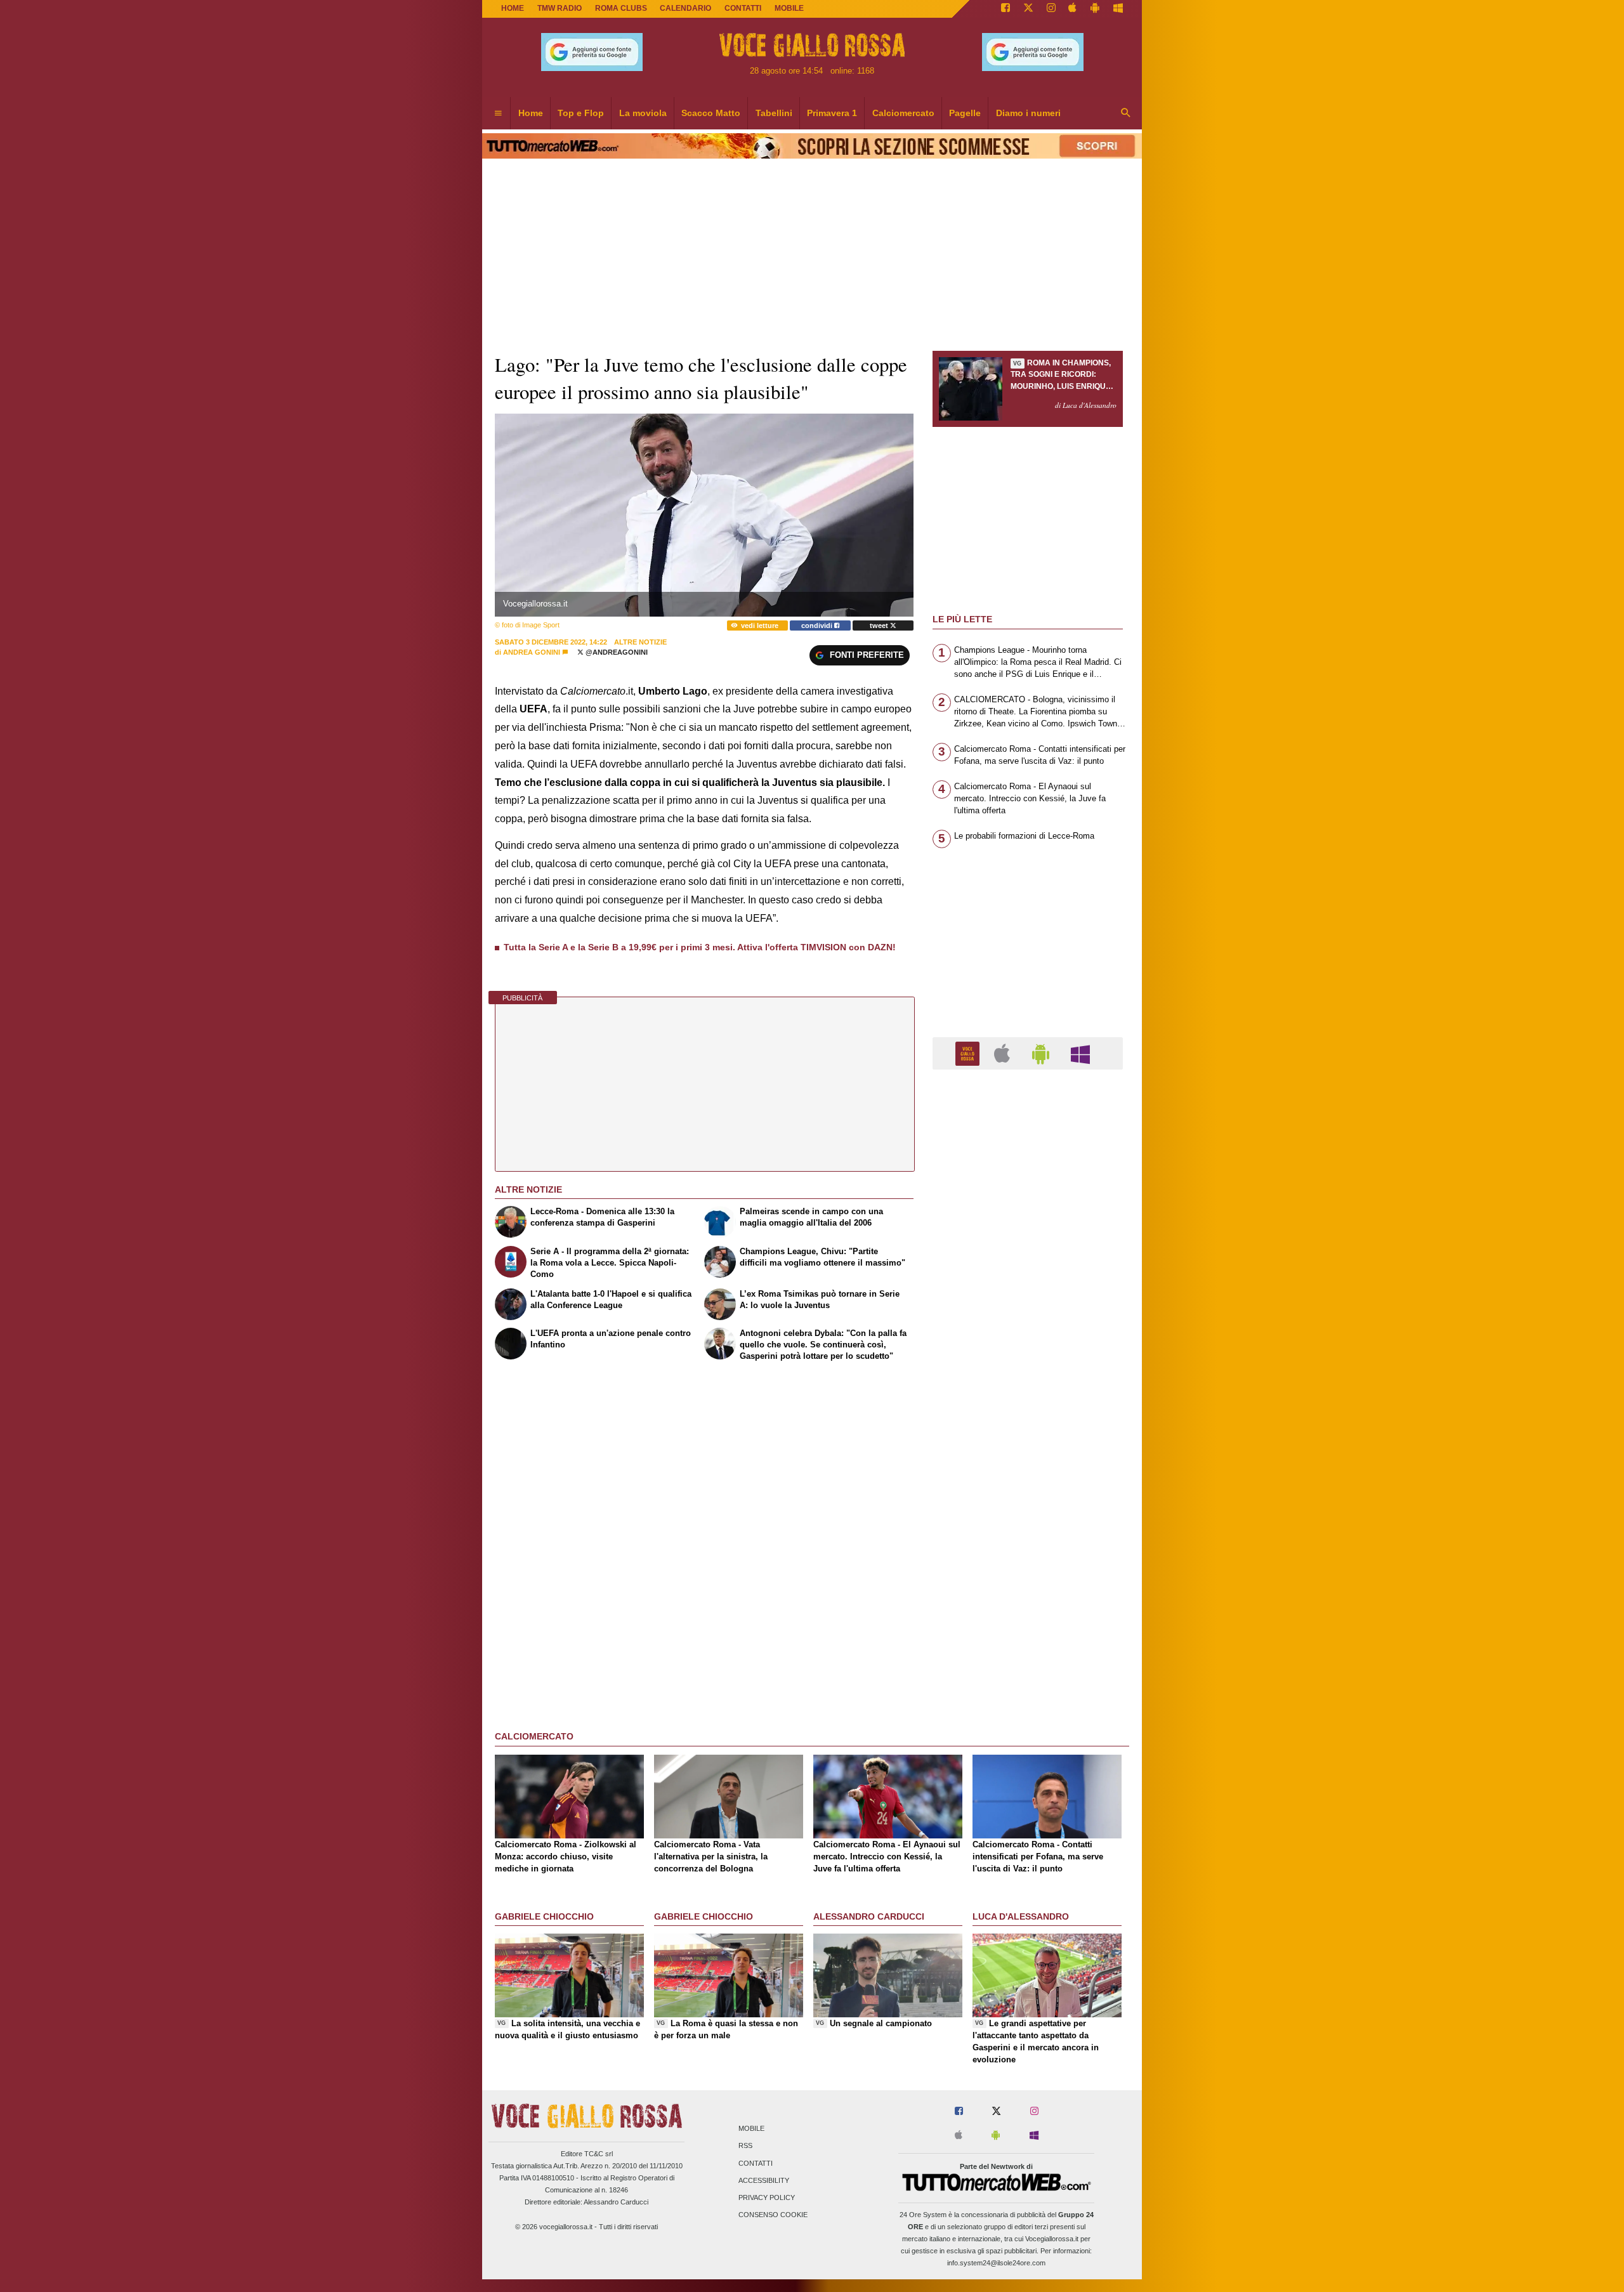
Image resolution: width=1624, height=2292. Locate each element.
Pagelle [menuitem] (965, 113)
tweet (880, 625)
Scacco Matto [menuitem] (711, 113)
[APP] (969, 1053)
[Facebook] (1005, 9)
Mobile (751, 2129)
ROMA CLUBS (621, 8)
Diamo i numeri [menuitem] (1028, 113)
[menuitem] (498, 114)
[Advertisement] (1028, 1571)
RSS (745, 2146)
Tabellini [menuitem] (774, 113)
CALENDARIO (685, 8)
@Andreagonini (616, 652)
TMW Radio (560, 8)
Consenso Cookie (773, 2215)
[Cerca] (1126, 114)
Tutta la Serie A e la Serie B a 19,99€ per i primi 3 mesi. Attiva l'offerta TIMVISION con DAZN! (700, 947)
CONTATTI (743, 8)
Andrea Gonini (532, 652)
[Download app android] (1095, 9)
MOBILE (789, 8)
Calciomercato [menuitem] (903, 113)
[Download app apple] (1073, 9)
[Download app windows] (1118, 9)
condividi (818, 625)
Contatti (756, 2163)
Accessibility (764, 2180)
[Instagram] (1051, 9)
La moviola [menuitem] (643, 113)
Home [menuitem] (531, 113)
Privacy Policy (767, 2197)
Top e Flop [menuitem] (581, 113)
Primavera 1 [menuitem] (832, 113)
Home (513, 8)
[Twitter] (1028, 9)
